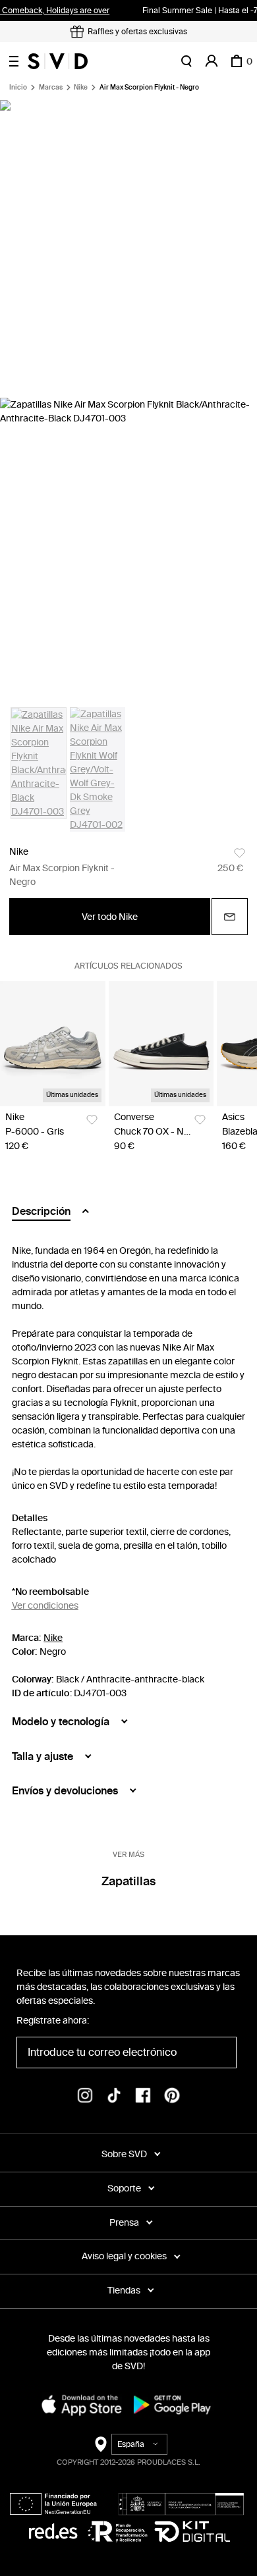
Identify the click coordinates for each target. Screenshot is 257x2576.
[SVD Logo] (58, 61)
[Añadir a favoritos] (240, 853)
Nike (81, 88)
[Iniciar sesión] (212, 61)
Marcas (51, 88)
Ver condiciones (45, 1606)
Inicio (18, 88)
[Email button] (230, 917)
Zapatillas (128, 1881)
